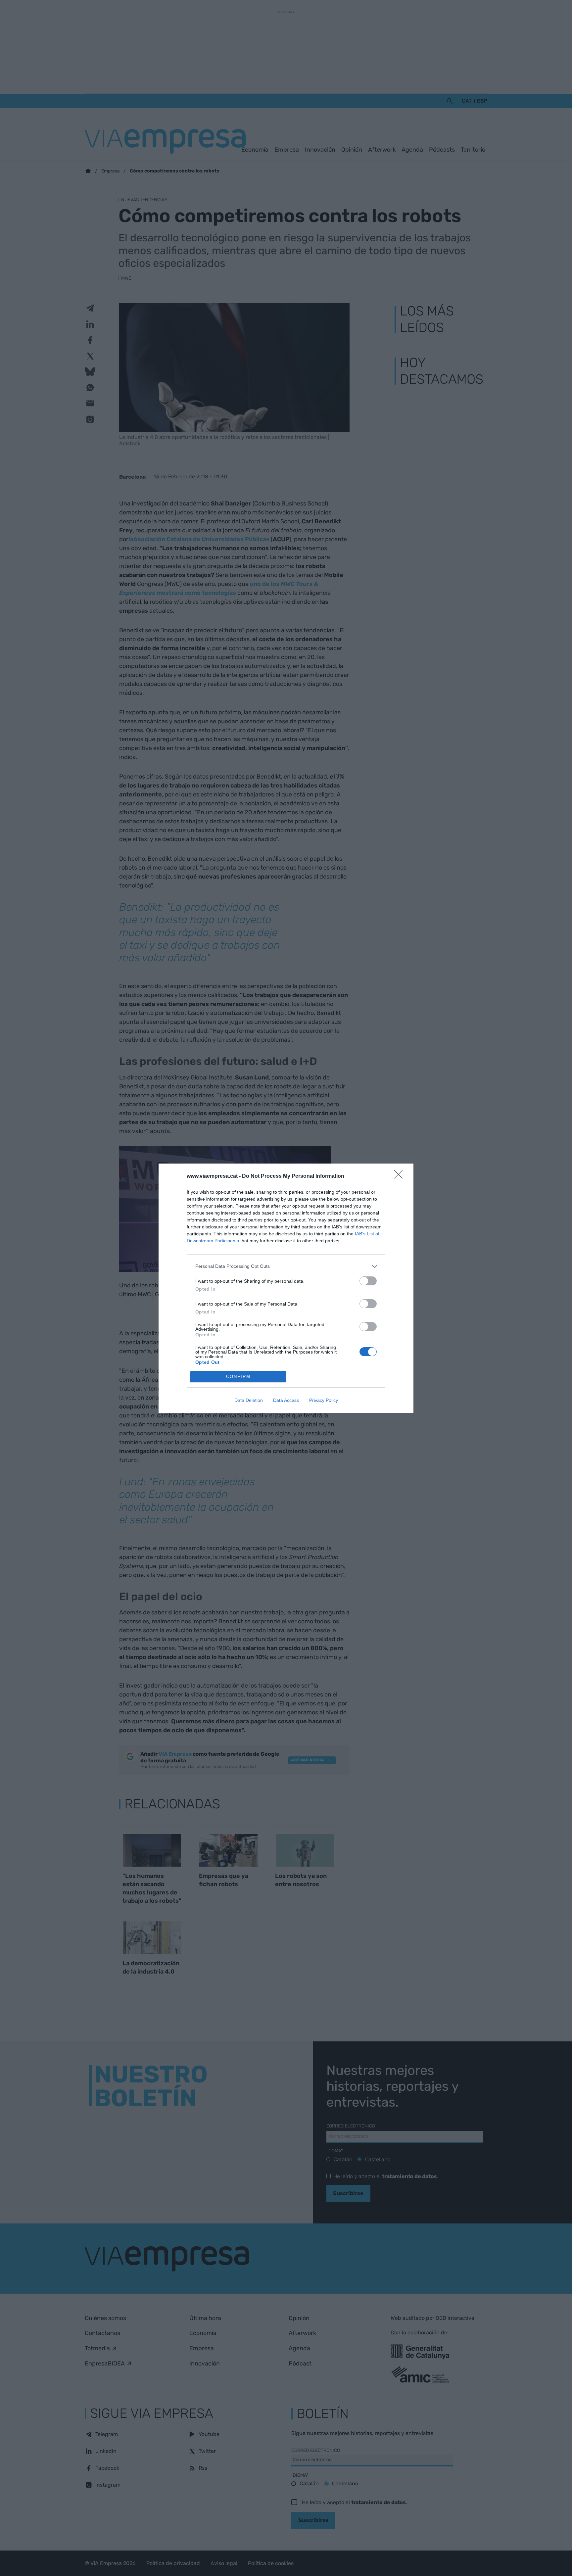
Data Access (286, 1400)
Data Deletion (249, 1400)
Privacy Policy (324, 1400)
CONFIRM (238, 1377)
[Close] (401, 1176)
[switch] (368, 1281)
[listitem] (286, 1266)
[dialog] (286, 1288)
